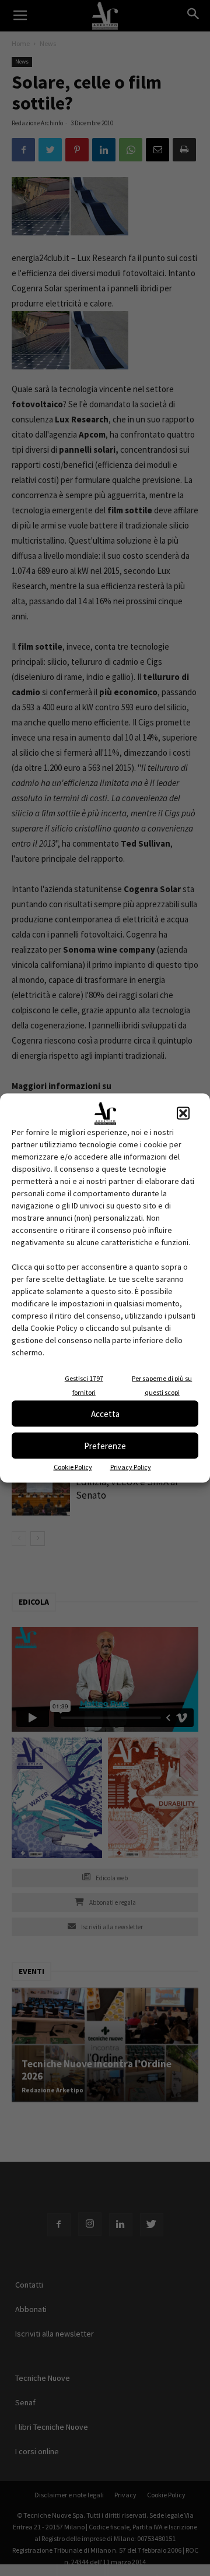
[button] (183, 1113)
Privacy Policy (131, 1467)
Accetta (105, 1413)
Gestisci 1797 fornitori (84, 1385)
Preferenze (105, 1445)
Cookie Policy (73, 1467)
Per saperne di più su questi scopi (162, 1385)
